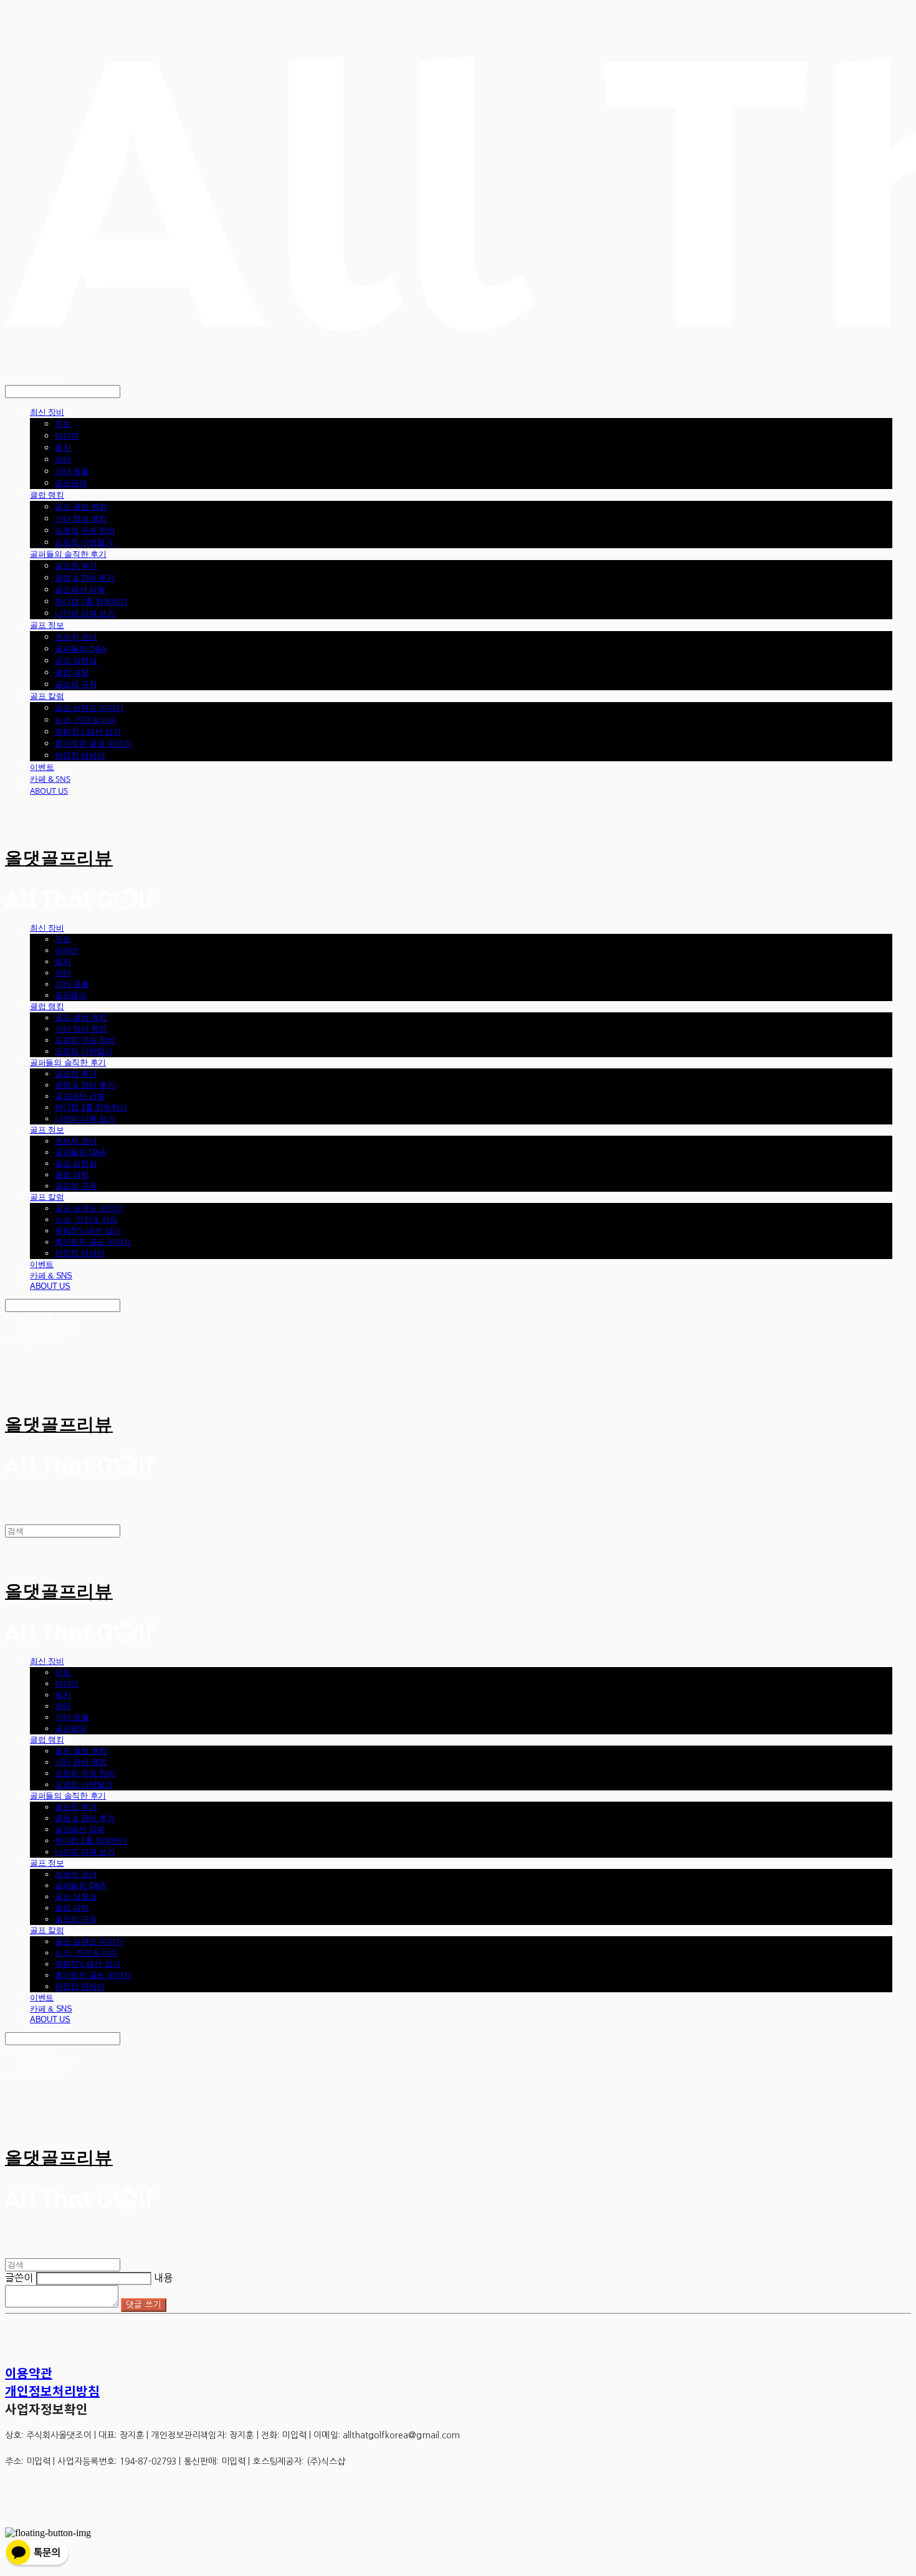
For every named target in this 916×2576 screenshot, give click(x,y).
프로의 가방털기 (84, 542)
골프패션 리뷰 (80, 589)
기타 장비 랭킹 (81, 518)
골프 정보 (47, 625)
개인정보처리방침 (52, 2391)
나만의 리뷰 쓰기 (85, 613)
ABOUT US (49, 791)
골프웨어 (71, 483)
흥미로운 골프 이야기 (93, 743)
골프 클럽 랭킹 (81, 506)
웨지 (63, 447)
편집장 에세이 (80, 755)
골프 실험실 (76, 660)
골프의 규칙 (76, 684)
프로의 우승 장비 (85, 530)
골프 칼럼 (47, 696)
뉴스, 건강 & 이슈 (86, 720)
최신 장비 (47, 412)
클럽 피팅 (72, 672)
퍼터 (63, 459)
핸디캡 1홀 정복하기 (91, 601)
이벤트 (42, 767)
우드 (63, 424)
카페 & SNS (50, 779)
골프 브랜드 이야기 (89, 708)
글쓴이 (19, 2278)
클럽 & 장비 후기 (85, 577)
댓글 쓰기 (144, 2305)
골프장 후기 (76, 566)
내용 (163, 2278)
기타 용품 (72, 471)
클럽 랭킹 (47, 495)
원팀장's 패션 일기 (88, 731)
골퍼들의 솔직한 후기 (68, 554)
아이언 (67, 435)
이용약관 (29, 2373)
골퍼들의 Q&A (80, 649)
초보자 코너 (76, 637)
